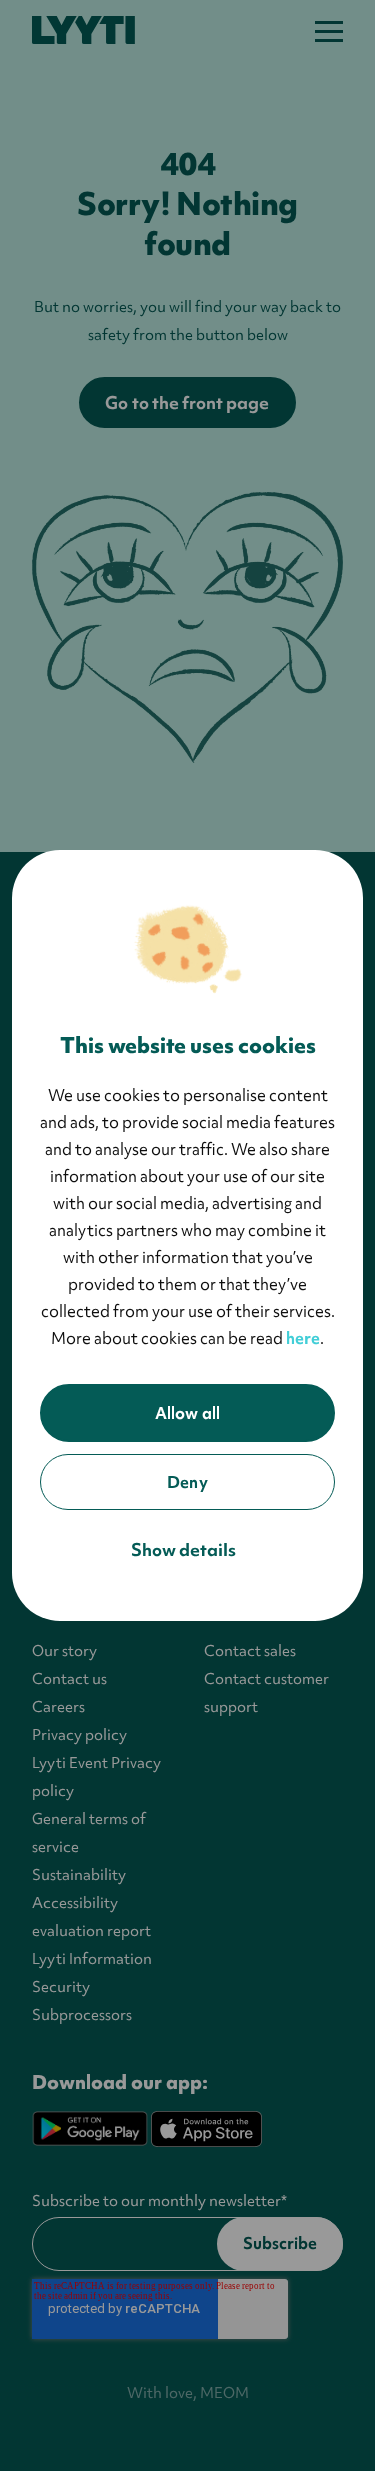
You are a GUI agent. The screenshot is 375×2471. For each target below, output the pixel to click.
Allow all (187, 1413)
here (303, 1338)
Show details (184, 1549)
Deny (187, 1482)
